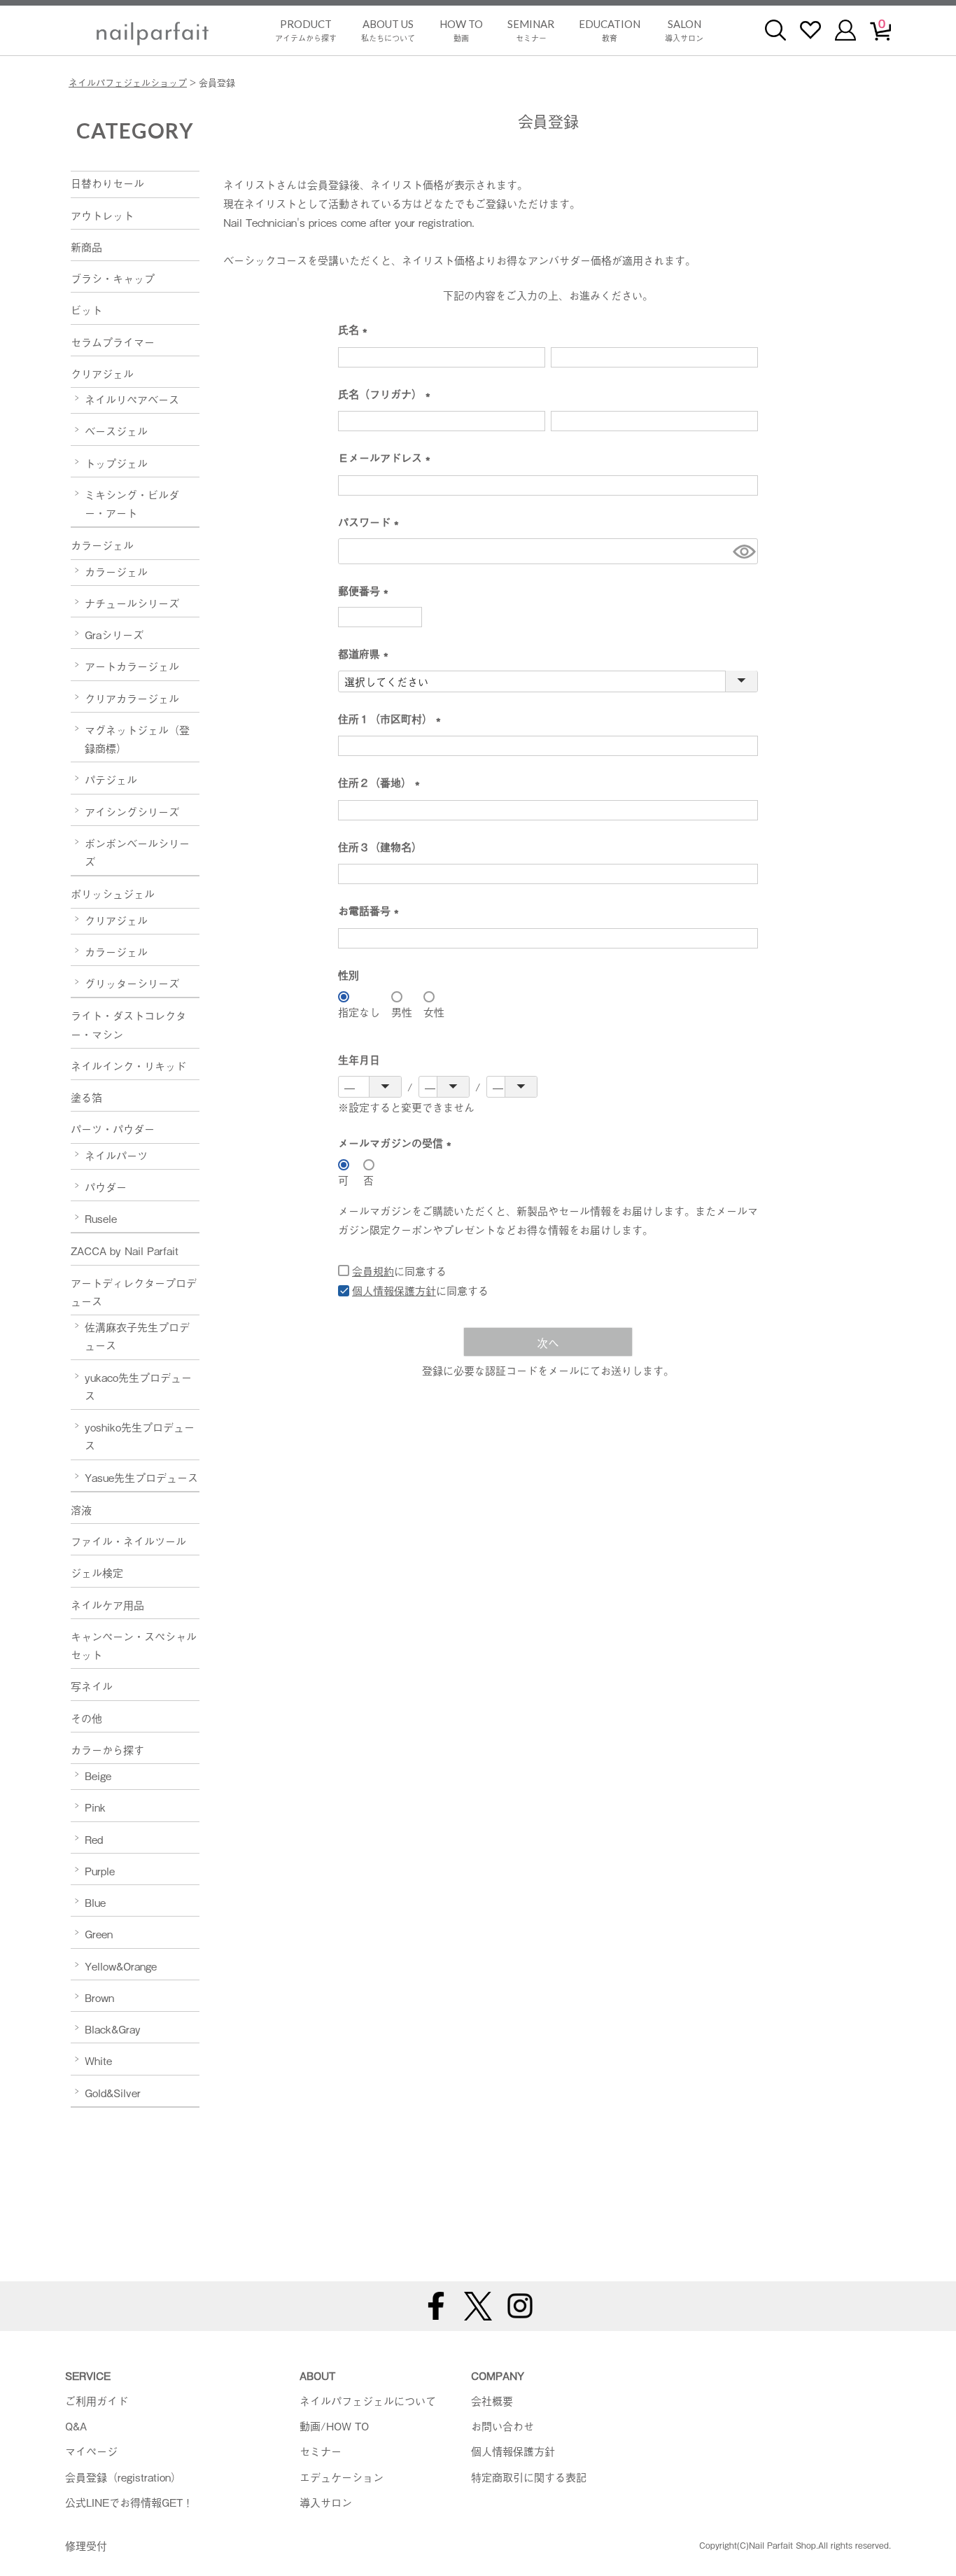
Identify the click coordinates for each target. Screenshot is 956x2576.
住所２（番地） (382, 783)
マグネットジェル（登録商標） (137, 738)
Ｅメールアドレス (387, 458)
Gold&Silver (113, 2092)
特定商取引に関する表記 (529, 2477)
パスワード (371, 523)
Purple (100, 1870)
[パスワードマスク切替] (743, 551)
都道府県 (366, 654)
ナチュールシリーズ (132, 603)
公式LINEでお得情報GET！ (129, 2502)
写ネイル (92, 1686)
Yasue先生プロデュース (141, 1477)
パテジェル (111, 779)
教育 (610, 30)
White (98, 2060)
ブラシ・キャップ (113, 278)
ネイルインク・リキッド (128, 1065)
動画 (461, 30)
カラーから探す (107, 1749)
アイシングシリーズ (132, 811)
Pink (95, 1807)
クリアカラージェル (132, 698)
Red (94, 1839)
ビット (86, 309)
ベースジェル (116, 430)
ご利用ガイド (97, 2400)
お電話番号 (371, 911)
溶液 (81, 1509)
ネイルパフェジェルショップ (128, 82)
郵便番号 (366, 591)
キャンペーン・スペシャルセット (134, 1645)
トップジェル (116, 463)
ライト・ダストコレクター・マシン (128, 1024)
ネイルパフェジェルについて (368, 2400)
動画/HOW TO (334, 2425)
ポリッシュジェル (113, 893)
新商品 (86, 246)
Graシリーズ (114, 634)
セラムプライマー (113, 342)
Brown (99, 1997)
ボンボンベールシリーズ (137, 852)
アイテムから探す (306, 30)
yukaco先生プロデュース (138, 1386)
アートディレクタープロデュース (134, 1291)
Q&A (76, 2425)
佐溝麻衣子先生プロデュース (137, 1336)
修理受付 (86, 2545)
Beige (98, 1775)
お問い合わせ (502, 2425)
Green (99, 1933)
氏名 (356, 330)
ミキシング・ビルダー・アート (132, 503)
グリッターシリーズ (132, 983)
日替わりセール (107, 183)
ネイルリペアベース (132, 399)
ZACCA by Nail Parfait (125, 1250)
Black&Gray (113, 2029)
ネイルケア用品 (107, 1604)
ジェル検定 (97, 1572)
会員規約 (373, 1270)
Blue (95, 1902)
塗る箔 (86, 1097)
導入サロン (684, 30)
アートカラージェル (132, 666)
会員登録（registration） (123, 2477)
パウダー (106, 1186)
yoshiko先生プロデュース (140, 1436)
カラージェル (102, 545)
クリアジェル (102, 373)
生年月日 (359, 1059)
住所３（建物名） (380, 846)
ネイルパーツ (116, 1155)
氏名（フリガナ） (387, 394)
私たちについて (388, 30)
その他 (86, 1718)
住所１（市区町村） (392, 719)
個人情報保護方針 (394, 1290)
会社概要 (492, 2400)
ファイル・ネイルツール (128, 1541)
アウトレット (102, 215)
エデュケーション (342, 2477)
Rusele (101, 1218)
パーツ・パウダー (113, 1128)
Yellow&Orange (121, 1966)
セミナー (531, 30)
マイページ (91, 2451)
